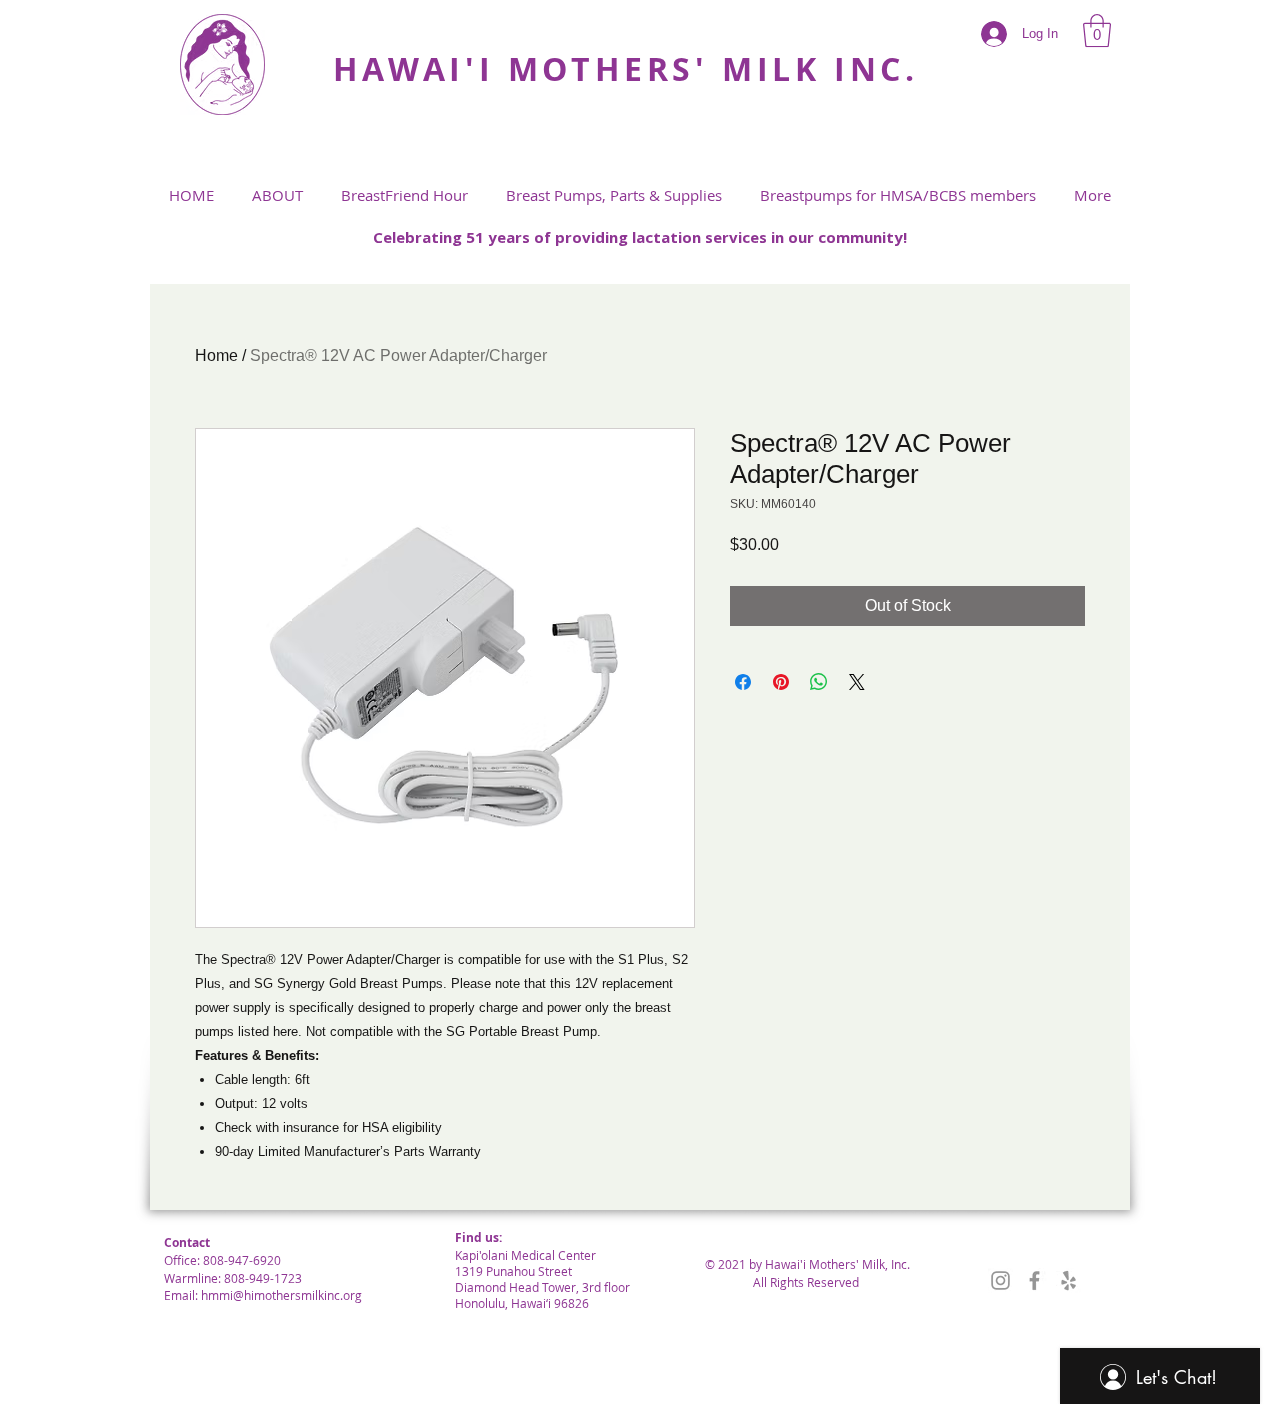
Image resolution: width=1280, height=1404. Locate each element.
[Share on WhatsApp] (819, 682)
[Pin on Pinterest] (781, 682)
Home (216, 355)
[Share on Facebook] (743, 682)
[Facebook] (1034, 1280)
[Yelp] (1068, 1280)
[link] (1097, 30)
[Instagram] (1000, 1280)
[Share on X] (857, 682)
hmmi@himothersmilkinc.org (281, 1295)
